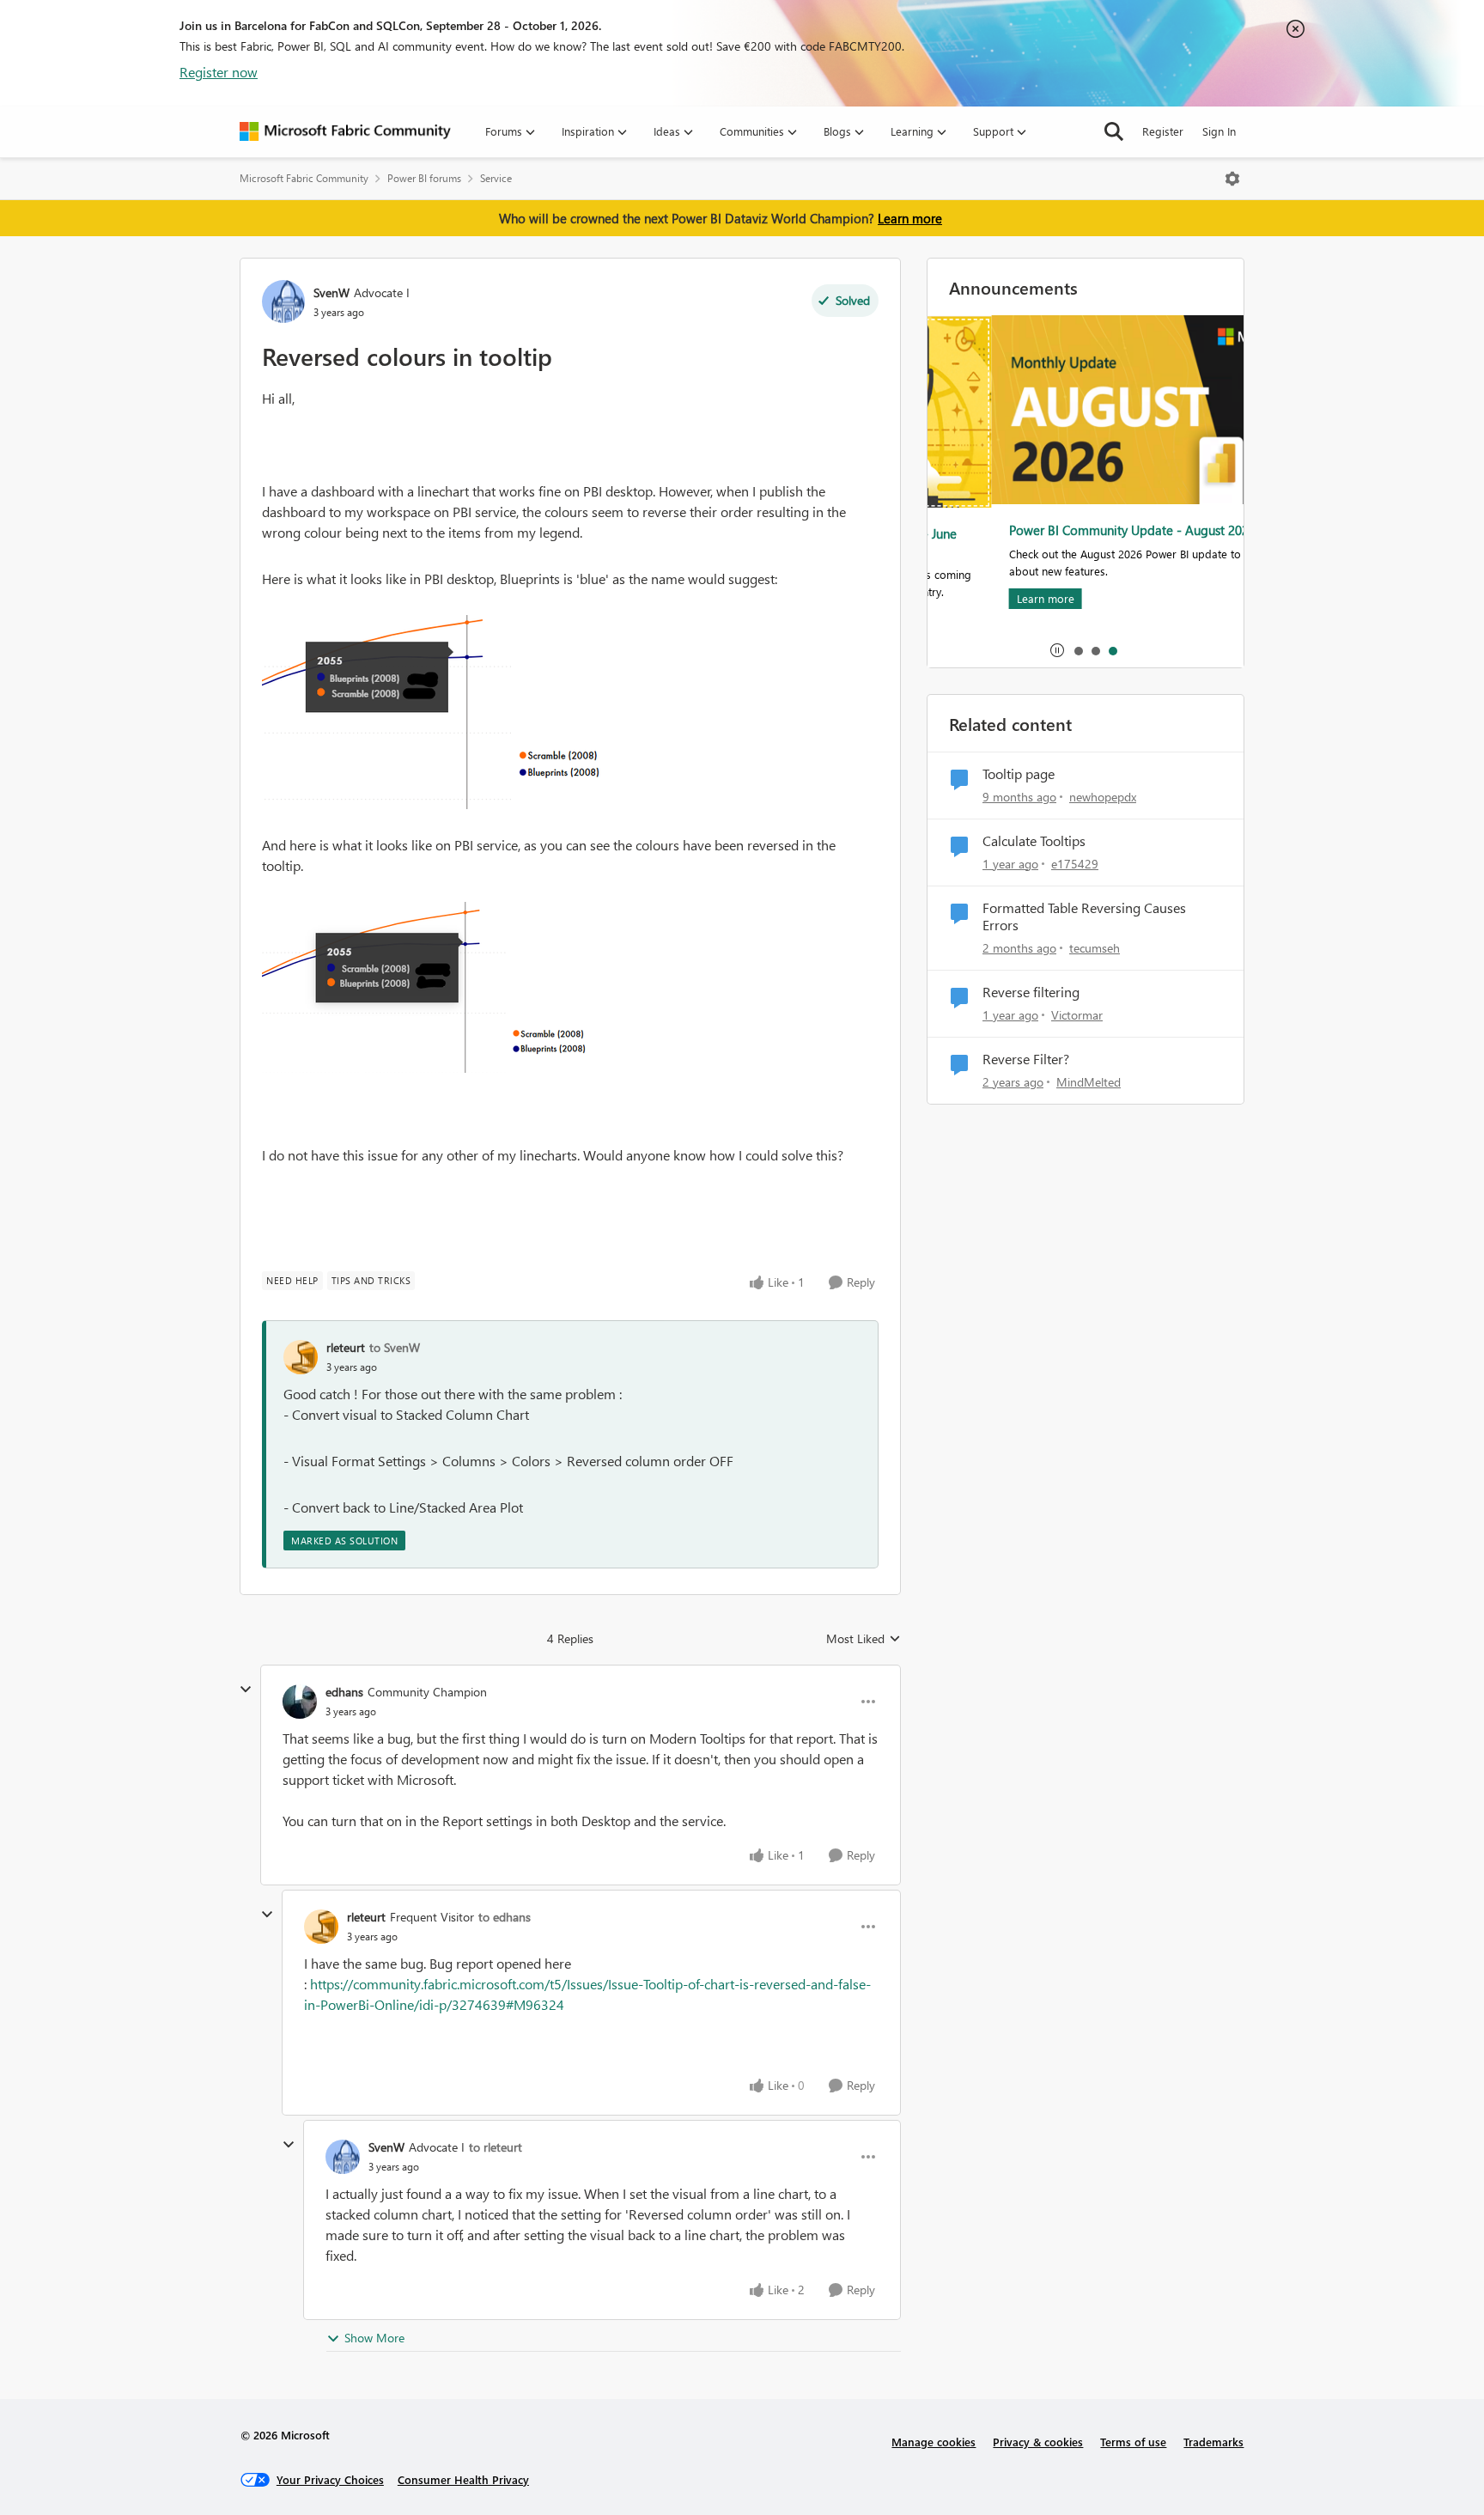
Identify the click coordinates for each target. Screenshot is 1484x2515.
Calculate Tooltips (1034, 841)
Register (1163, 131)
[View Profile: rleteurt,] (301, 1357)
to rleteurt (496, 2147)
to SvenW (395, 1347)
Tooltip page (1019, 774)
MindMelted (1089, 1082)
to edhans (505, 1917)
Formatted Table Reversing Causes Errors (1084, 917)
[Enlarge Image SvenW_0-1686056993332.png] (434, 712)
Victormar (1077, 1015)
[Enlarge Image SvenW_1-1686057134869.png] (433, 987)
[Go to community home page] (345, 131)
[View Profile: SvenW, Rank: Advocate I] (283, 301)
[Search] (1114, 131)
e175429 (1075, 864)
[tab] (1078, 650)
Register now (219, 72)
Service (496, 178)
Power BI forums (424, 178)
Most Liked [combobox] (864, 1639)
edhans (344, 1692)
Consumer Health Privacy (463, 2479)
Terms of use (1133, 2442)
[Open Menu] (1232, 179)
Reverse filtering (1031, 992)
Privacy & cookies (1038, 2442)
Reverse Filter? (1026, 1059)
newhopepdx (1103, 797)
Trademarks (1213, 2442)
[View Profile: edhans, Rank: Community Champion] (300, 1702)
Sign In (1219, 131)
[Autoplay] (1057, 650)
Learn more (910, 218)
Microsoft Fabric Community (304, 178)
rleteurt (346, 1347)
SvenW (331, 292)
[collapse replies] (246, 1690)
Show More (374, 2338)
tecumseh (1095, 948)
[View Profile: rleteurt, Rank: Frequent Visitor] (321, 1927)
